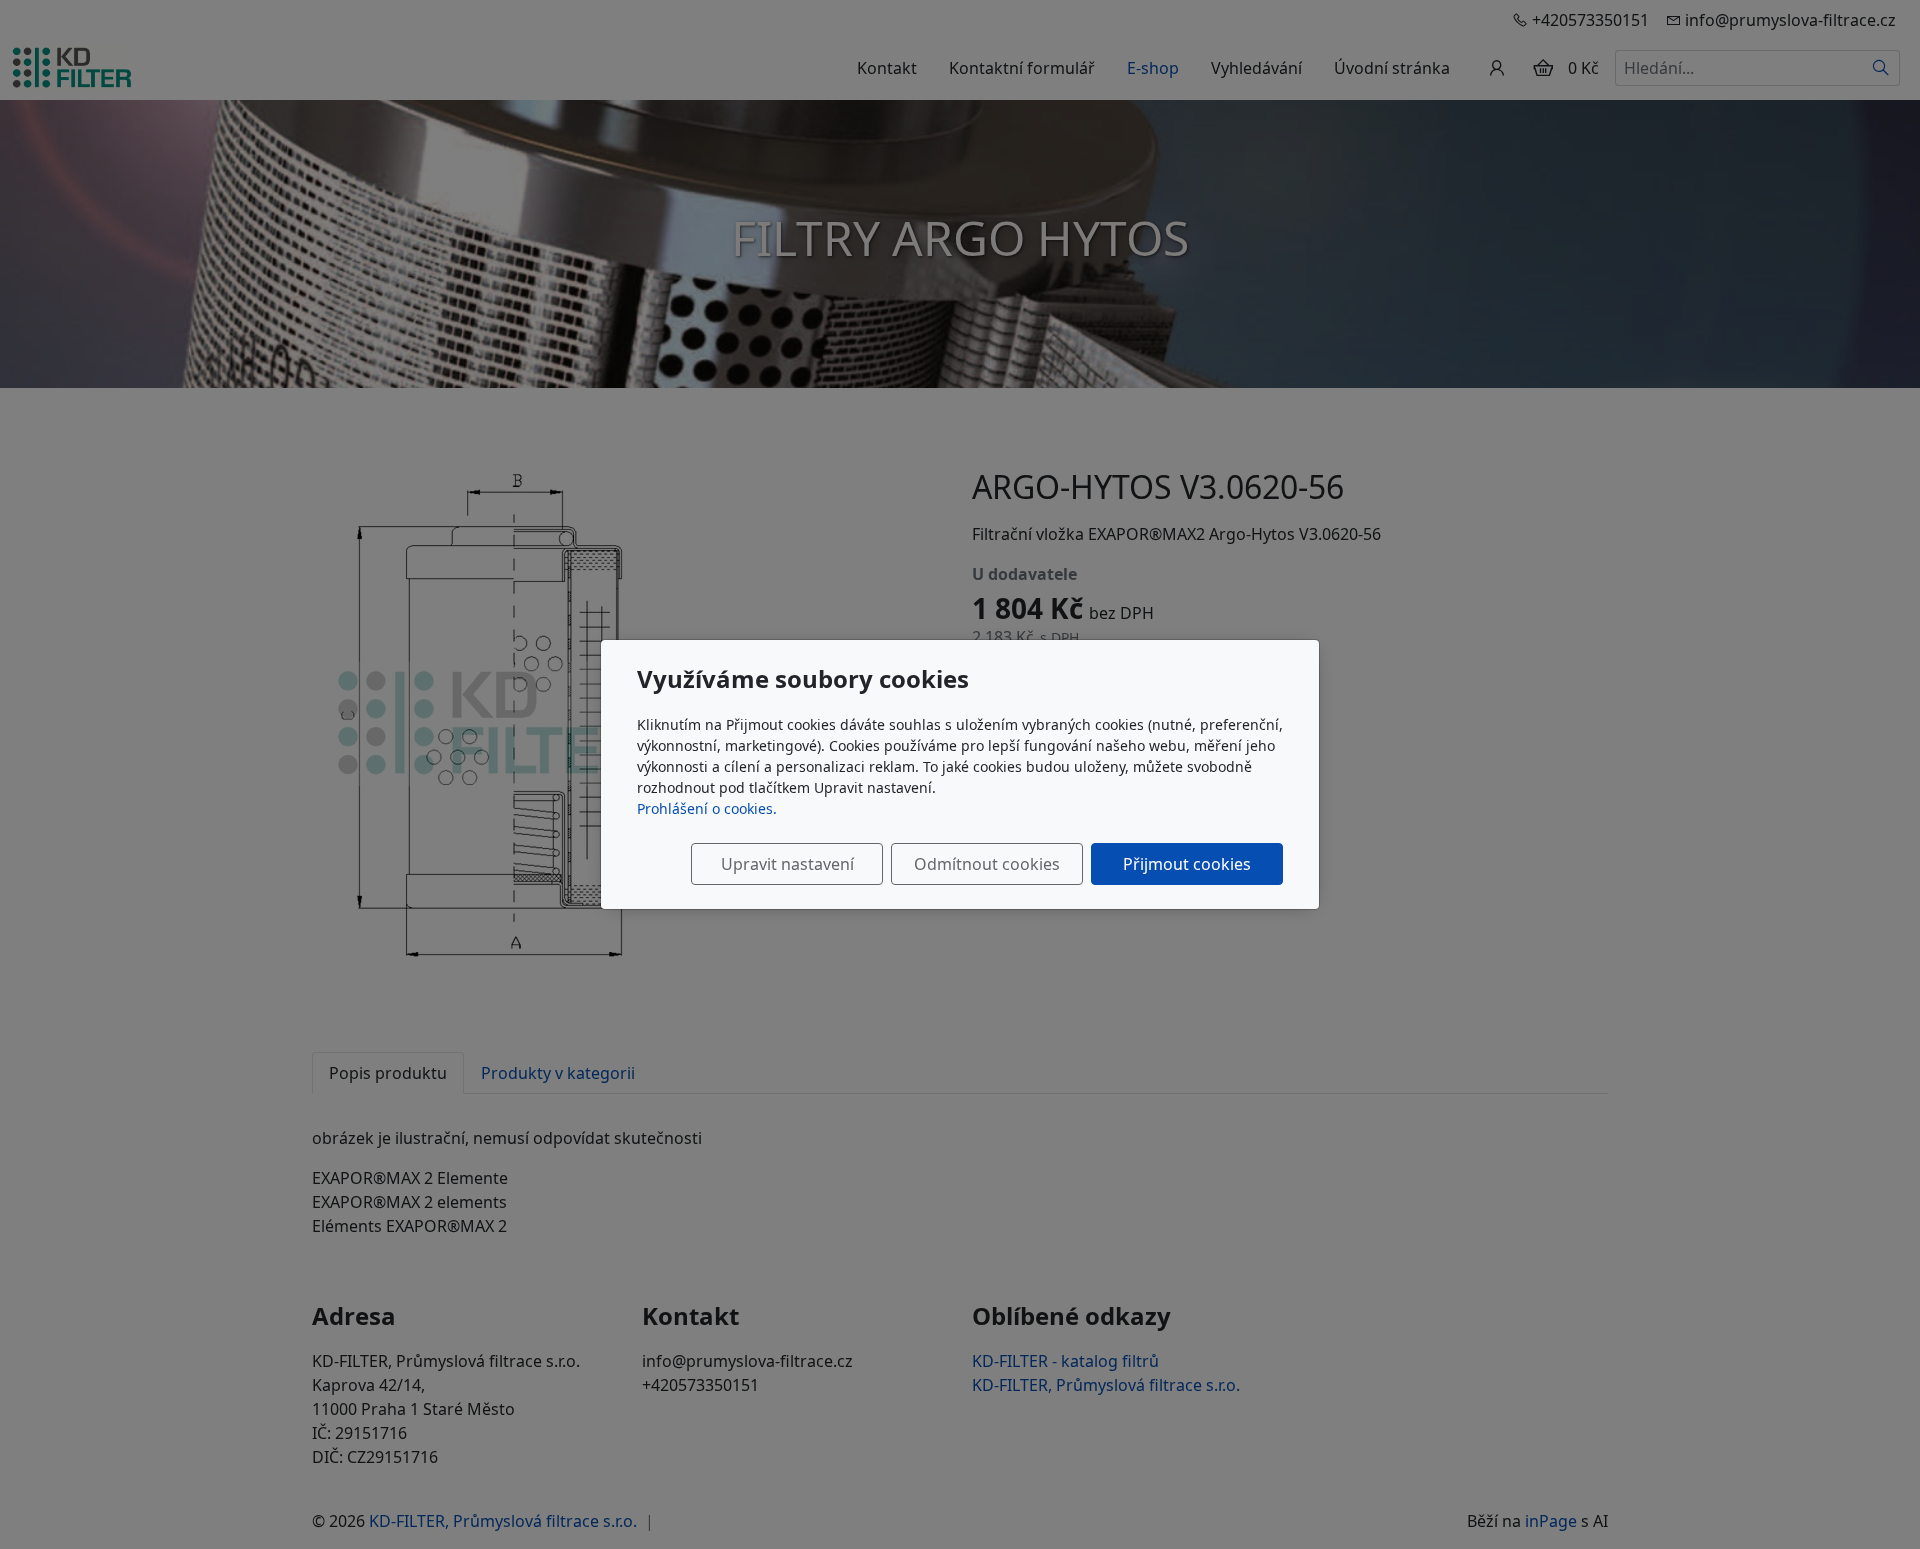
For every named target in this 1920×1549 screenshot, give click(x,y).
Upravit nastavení (787, 864)
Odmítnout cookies (987, 864)
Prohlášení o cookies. (707, 808)
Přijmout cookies (1187, 864)
